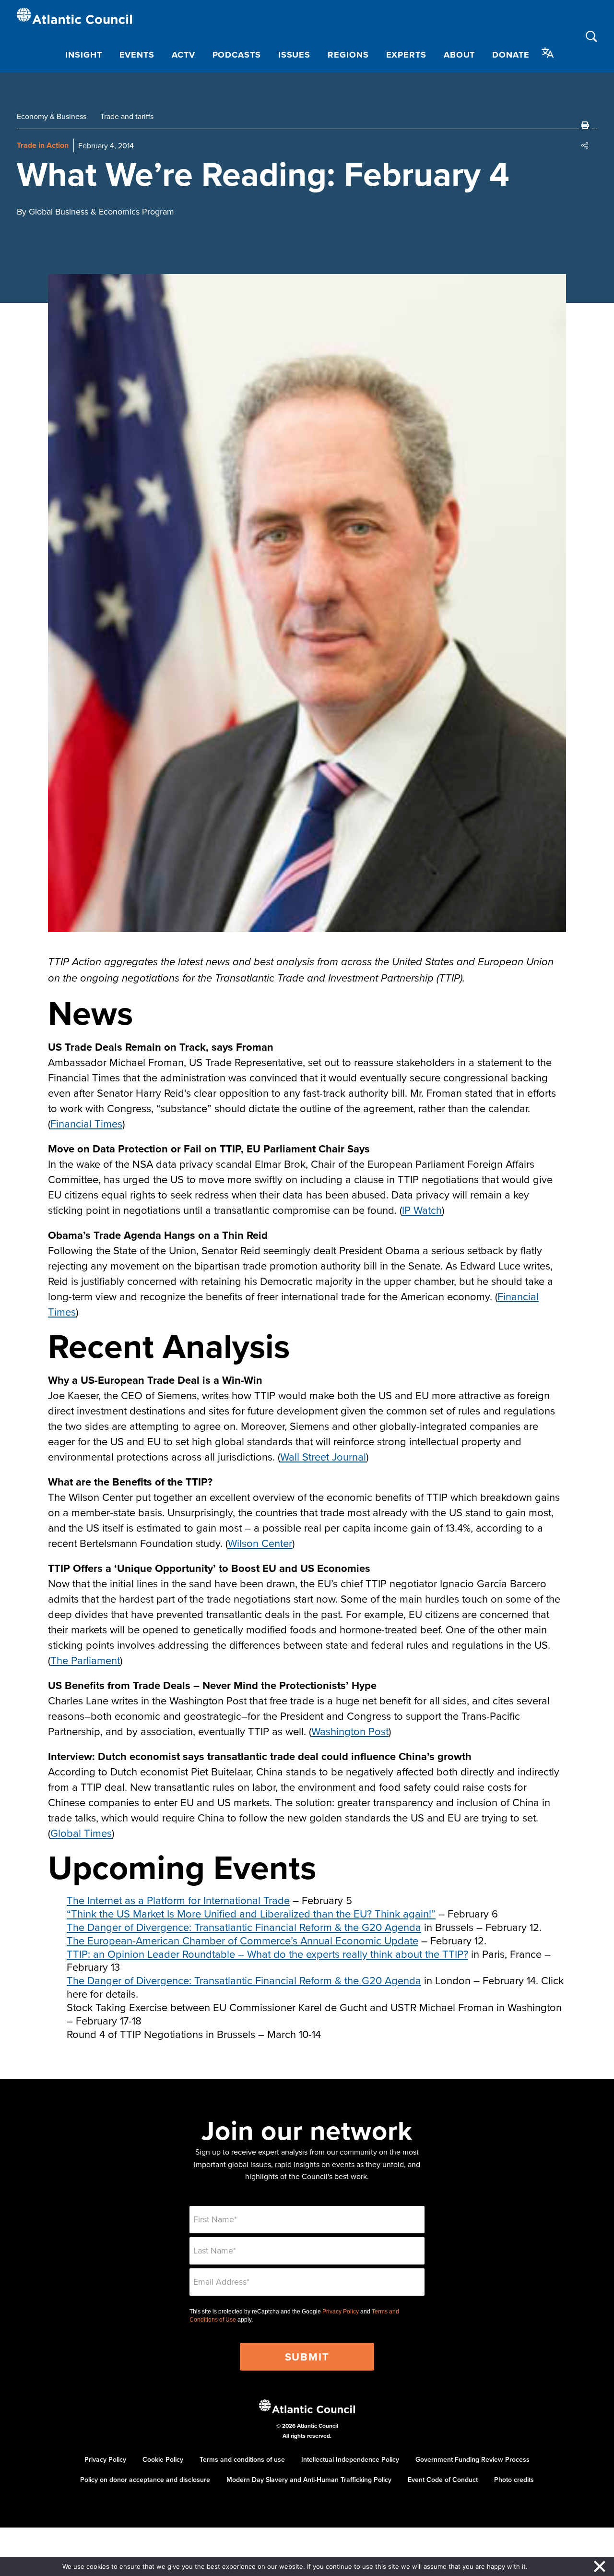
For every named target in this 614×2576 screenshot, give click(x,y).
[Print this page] (585, 125)
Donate (511, 55)
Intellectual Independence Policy (350, 2459)
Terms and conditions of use (242, 2459)
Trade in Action (43, 145)
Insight (83, 55)
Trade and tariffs (127, 116)
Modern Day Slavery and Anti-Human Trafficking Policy (309, 2480)
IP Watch (422, 1210)
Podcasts (237, 55)
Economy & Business (52, 116)
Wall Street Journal (323, 1456)
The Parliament (85, 1660)
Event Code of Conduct (443, 2480)
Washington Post (350, 1731)
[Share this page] (585, 145)
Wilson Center (260, 1543)
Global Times (81, 1833)
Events (137, 55)
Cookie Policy (163, 2459)
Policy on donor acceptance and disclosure (145, 2480)
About (460, 55)
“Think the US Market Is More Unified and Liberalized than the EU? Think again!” (251, 1913)
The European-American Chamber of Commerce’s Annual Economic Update (242, 1940)
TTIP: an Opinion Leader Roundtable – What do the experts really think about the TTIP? (267, 1954)
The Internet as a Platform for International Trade (178, 1900)
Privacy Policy (341, 2312)
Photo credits (514, 2480)
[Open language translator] (548, 53)
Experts (406, 55)
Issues (294, 55)
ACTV (183, 55)
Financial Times (86, 1123)
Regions (348, 55)
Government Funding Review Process (472, 2459)
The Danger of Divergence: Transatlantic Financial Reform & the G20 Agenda (244, 1927)
